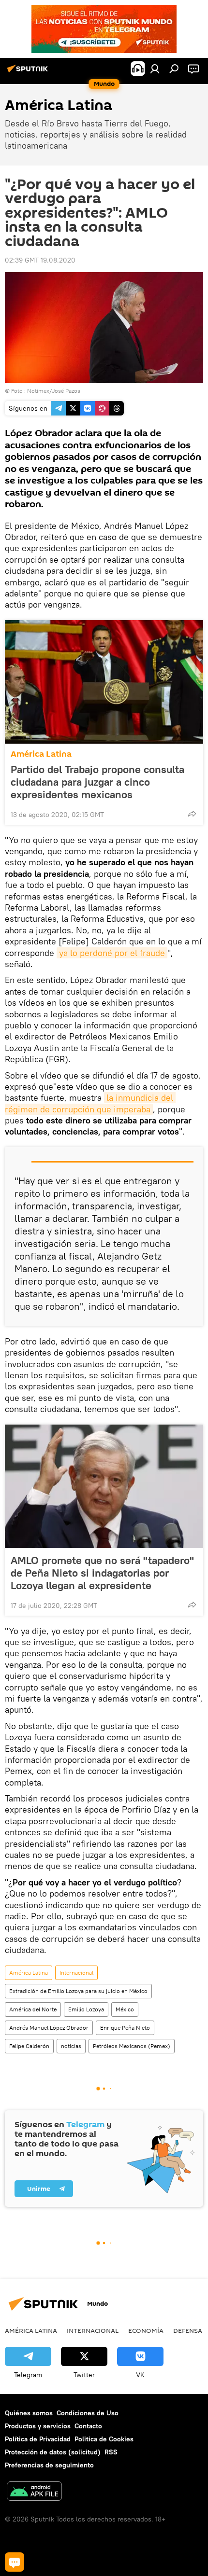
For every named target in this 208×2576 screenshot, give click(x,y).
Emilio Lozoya (86, 2009)
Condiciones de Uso (88, 2413)
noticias (71, 2046)
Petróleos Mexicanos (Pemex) (132, 2046)
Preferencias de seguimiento (49, 2465)
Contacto (88, 2426)
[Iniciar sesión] (155, 69)
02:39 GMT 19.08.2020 (40, 260)
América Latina (41, 754)
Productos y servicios (38, 2426)
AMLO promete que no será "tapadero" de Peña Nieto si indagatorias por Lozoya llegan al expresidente (102, 1573)
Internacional (76, 1973)
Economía (146, 2330)
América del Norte (33, 2009)
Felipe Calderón (29, 2046)
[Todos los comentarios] (15, 2562)
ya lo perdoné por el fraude (112, 953)
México (125, 2009)
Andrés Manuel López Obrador (49, 2028)
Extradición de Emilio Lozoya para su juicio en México (78, 1991)
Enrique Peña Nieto (125, 2028)
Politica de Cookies (104, 2439)
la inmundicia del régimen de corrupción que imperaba (90, 1103)
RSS (111, 2452)
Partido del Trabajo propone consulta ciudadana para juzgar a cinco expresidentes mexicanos (97, 782)
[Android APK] (34, 2492)
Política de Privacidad (38, 2439)
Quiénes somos (29, 2413)
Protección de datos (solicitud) (53, 2452)
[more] (192, 814)
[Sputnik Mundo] (29, 72)
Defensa (188, 2330)
